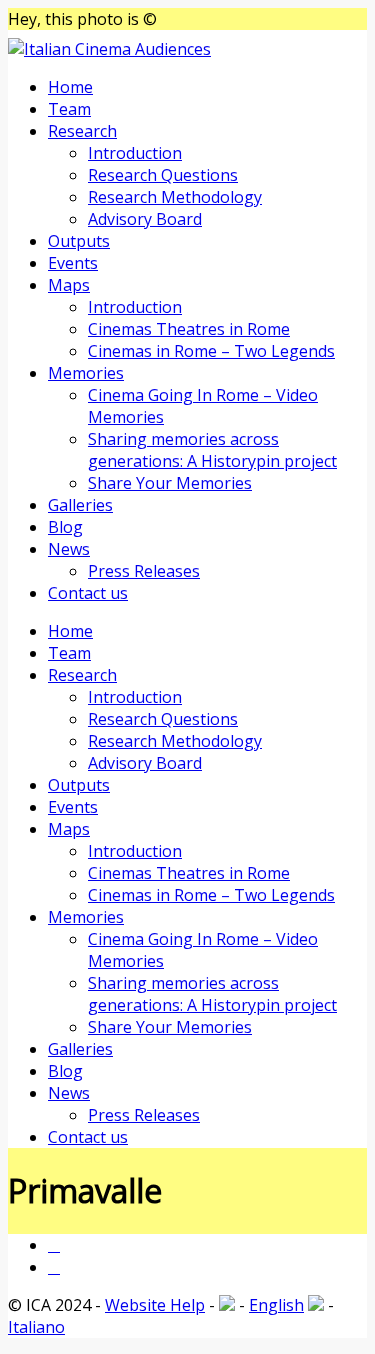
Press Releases (144, 571)
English (276, 1305)
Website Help (155, 1305)
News (69, 549)
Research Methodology (175, 197)
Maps (69, 285)
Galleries (80, 505)
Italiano (36, 1327)
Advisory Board (145, 219)
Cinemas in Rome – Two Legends (211, 351)
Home (70, 87)
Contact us (88, 593)
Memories (86, 373)
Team (69, 109)
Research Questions (163, 175)
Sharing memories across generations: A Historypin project (212, 450)
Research (82, 131)
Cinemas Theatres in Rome (189, 329)
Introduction (135, 153)
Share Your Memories (170, 483)
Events (73, 263)
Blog (65, 527)
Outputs (79, 241)
